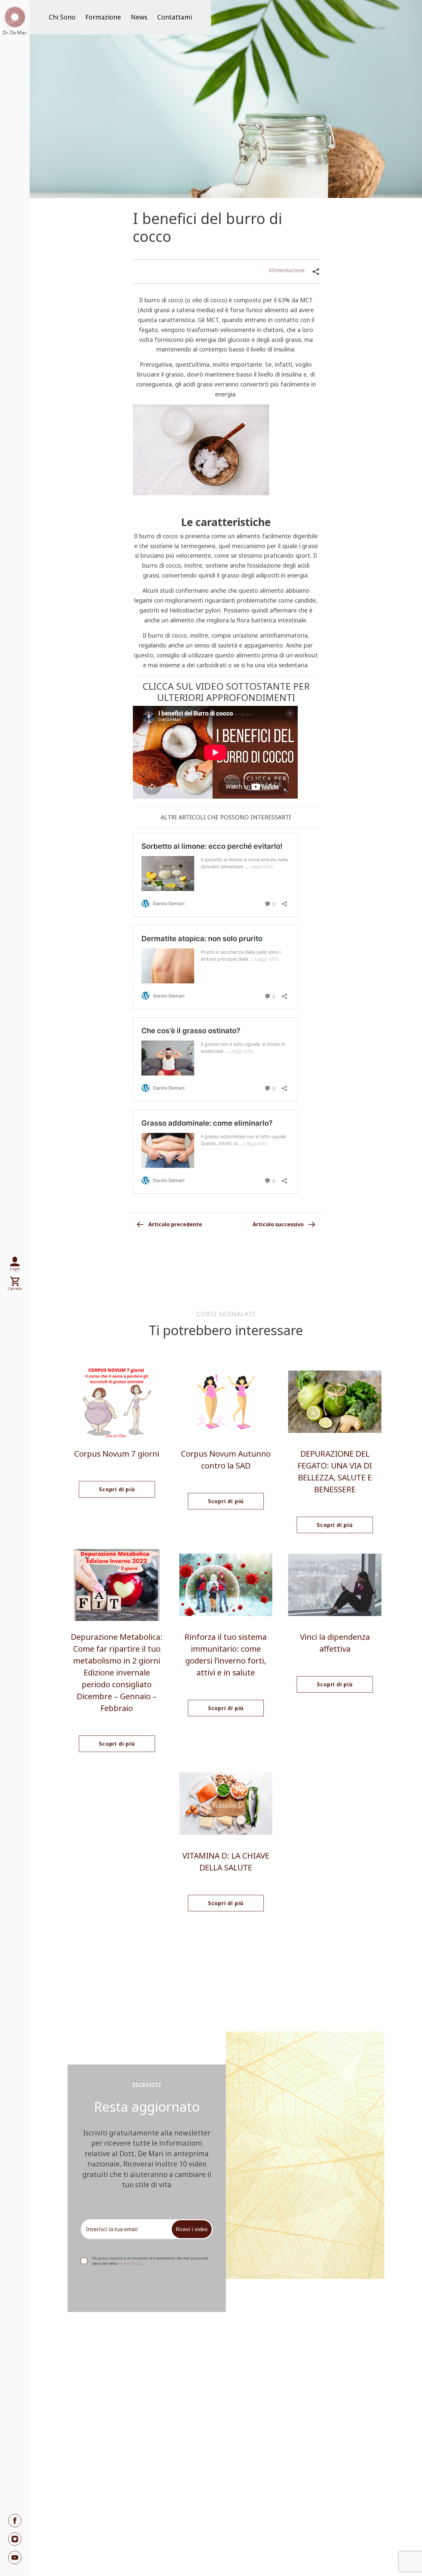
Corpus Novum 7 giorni (117, 1453)
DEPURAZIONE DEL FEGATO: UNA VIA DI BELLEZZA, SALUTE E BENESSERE (335, 1471)
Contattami (175, 17)
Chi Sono (62, 17)
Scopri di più (117, 1489)
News (139, 17)
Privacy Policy (130, 2263)
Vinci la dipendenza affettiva (335, 1643)
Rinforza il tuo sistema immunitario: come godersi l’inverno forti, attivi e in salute (226, 1654)
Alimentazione (287, 270)
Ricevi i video (192, 2229)
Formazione (103, 17)
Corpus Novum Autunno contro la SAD (226, 1459)
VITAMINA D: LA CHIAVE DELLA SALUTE (226, 1861)
